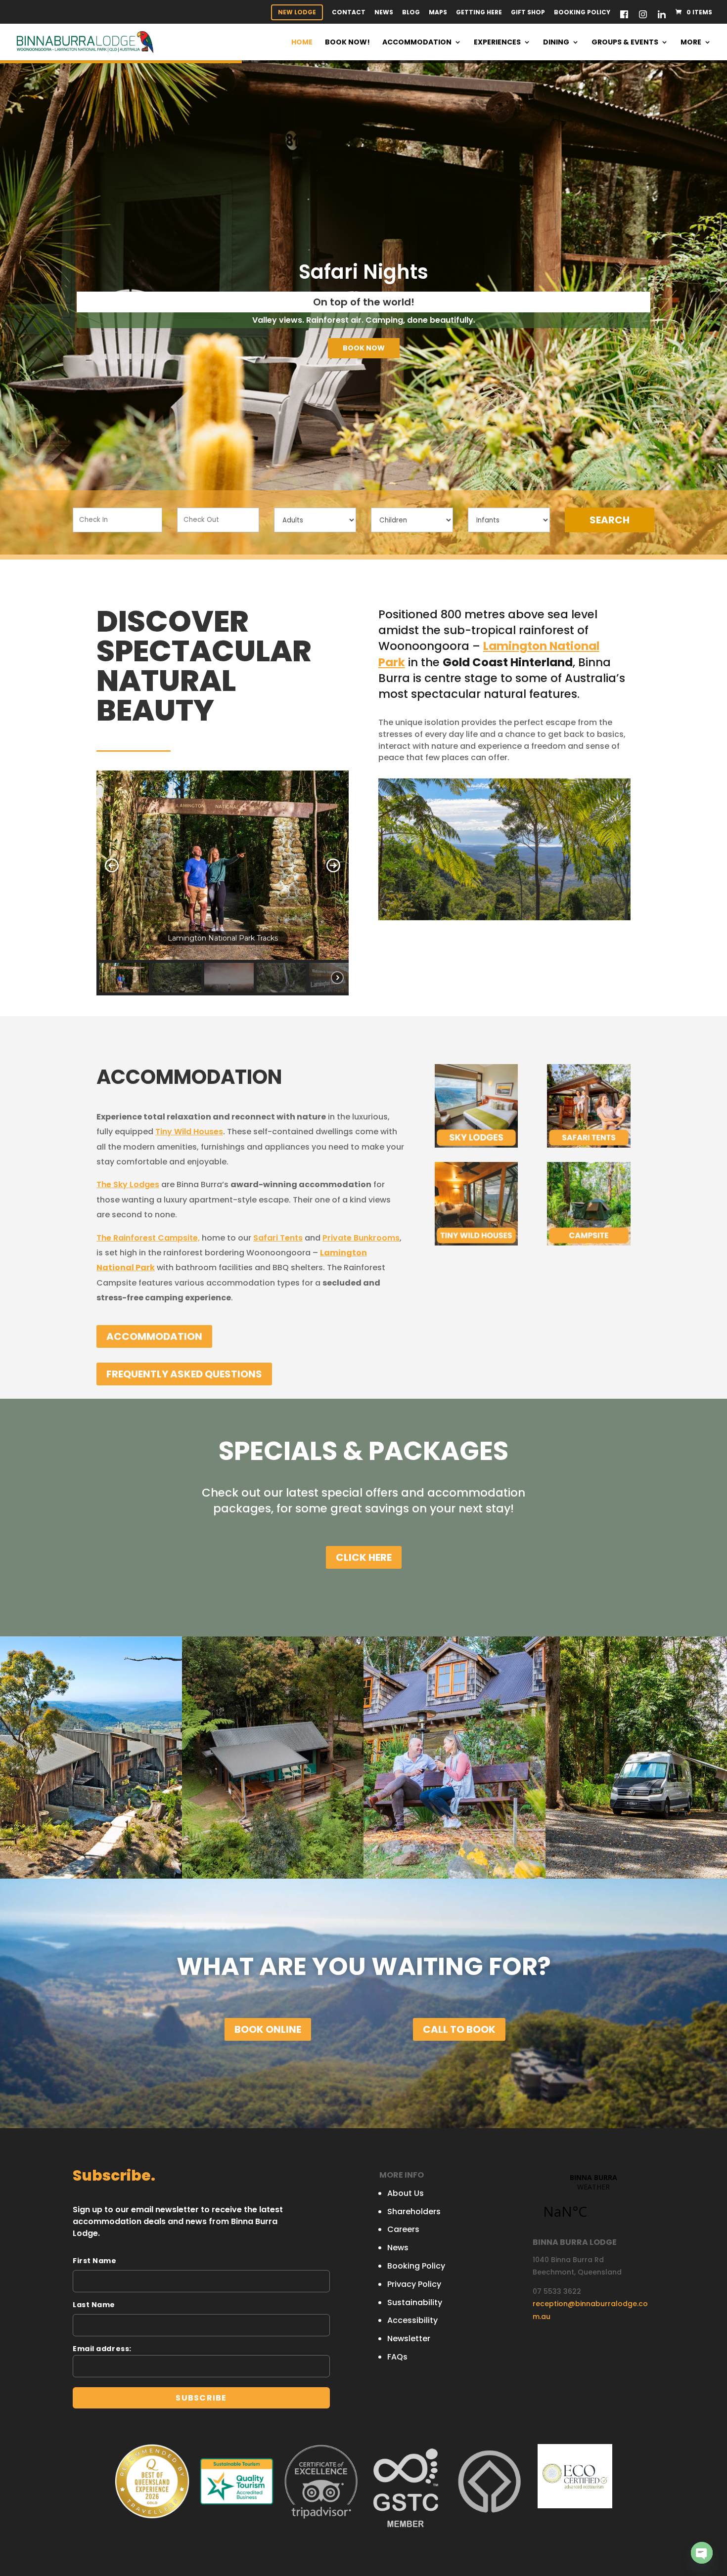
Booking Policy (582, 13)
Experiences (497, 43)
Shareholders (414, 2211)
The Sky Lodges (128, 1184)
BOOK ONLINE (268, 2029)
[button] (112, 865)
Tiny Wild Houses (189, 1132)
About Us (406, 2193)
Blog (411, 13)
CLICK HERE (364, 1557)
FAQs (397, 2357)
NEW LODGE (297, 12)
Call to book (459, 2029)
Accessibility (412, 2320)
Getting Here (479, 13)
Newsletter (409, 2339)
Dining (556, 43)
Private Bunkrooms (361, 1238)
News (384, 13)
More (691, 43)
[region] (223, 883)
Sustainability (415, 2302)
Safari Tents (278, 1238)
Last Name (94, 2305)
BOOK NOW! (347, 43)
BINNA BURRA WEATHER (593, 2202)
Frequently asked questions (184, 1374)
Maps (438, 13)
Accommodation (417, 43)
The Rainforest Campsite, (148, 1238)
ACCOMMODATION (154, 1336)
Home (302, 43)
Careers (403, 2229)
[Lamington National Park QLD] (407, 662)
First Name (95, 2261)
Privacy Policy (414, 2284)
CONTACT (349, 13)
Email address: (102, 2349)
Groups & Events (625, 43)
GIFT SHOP (528, 13)
